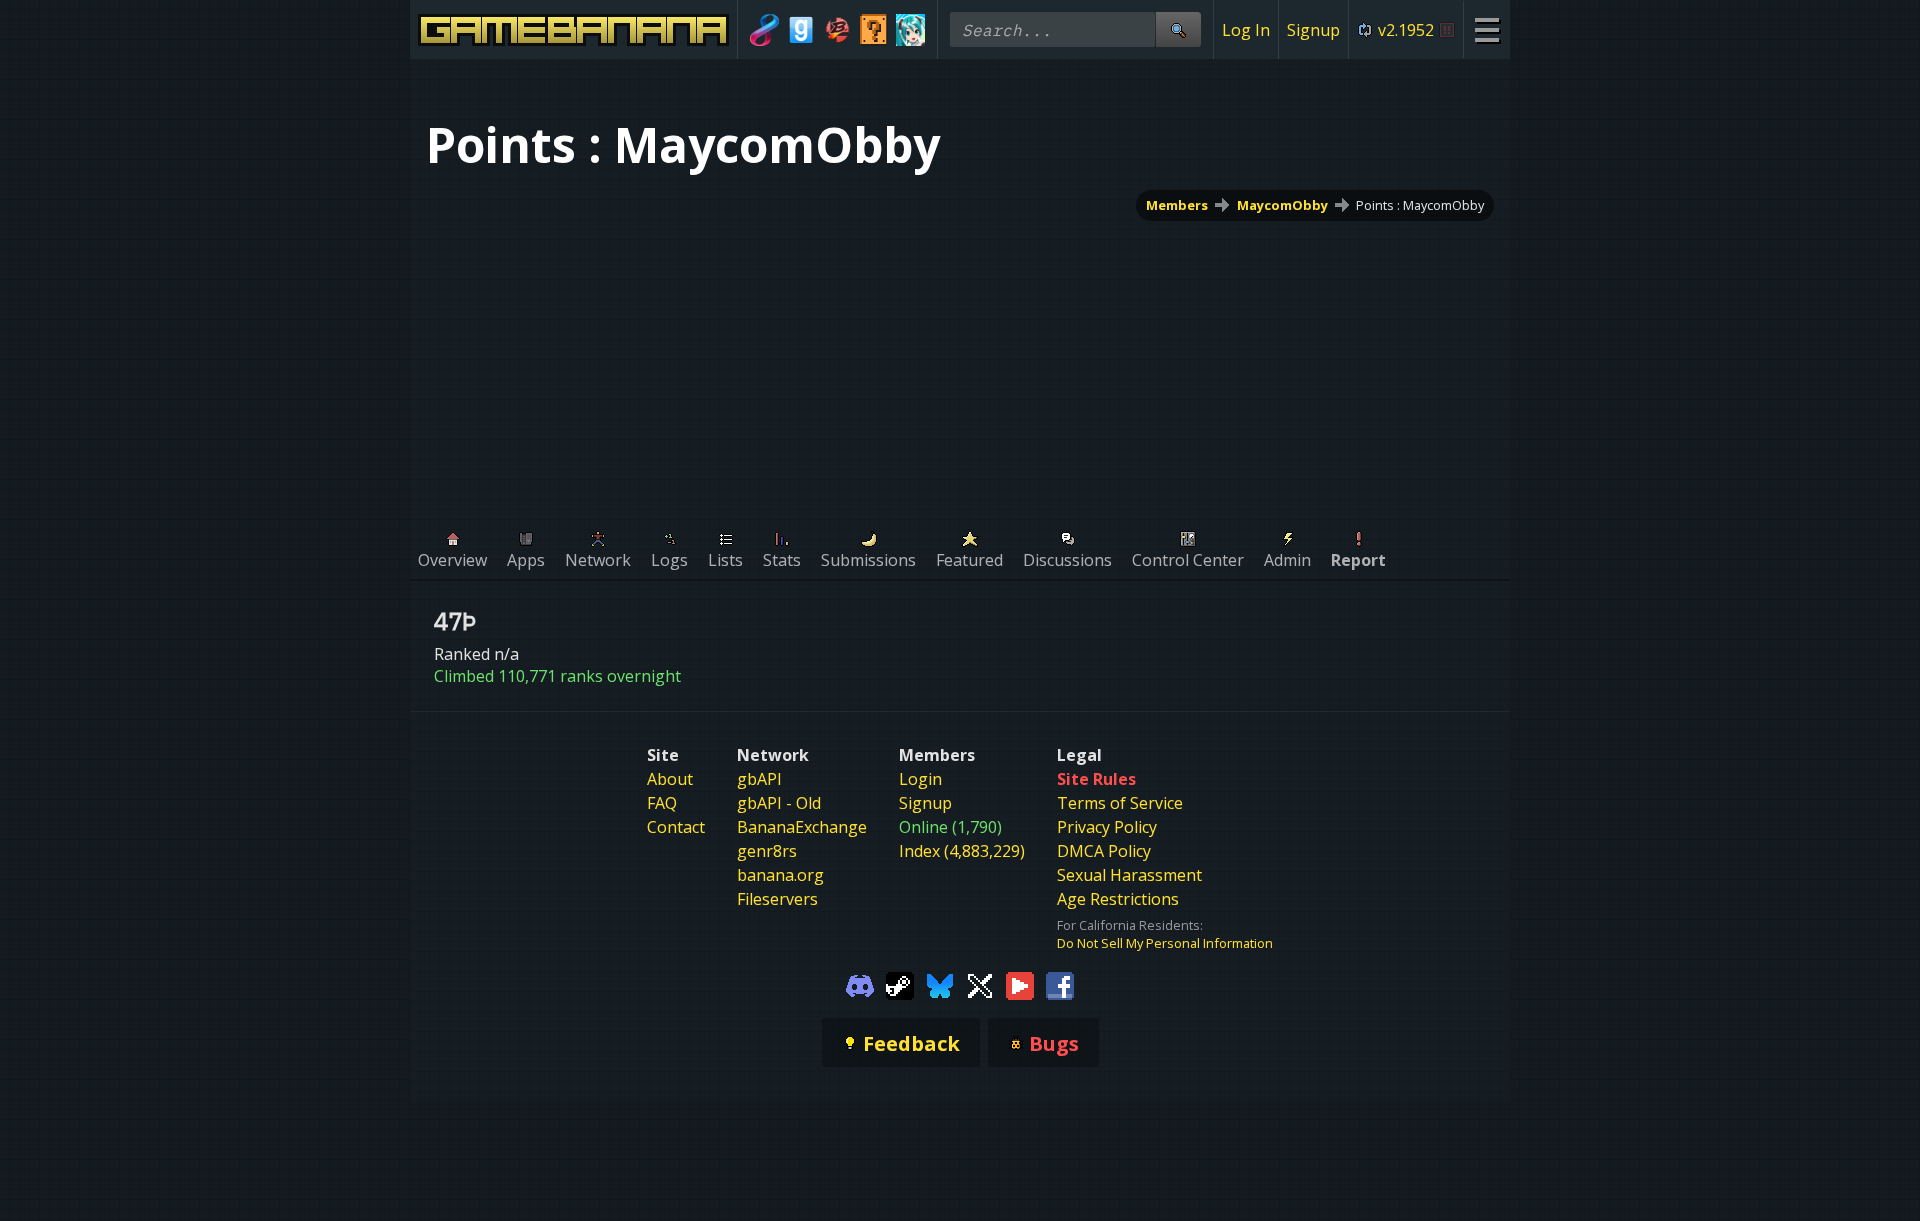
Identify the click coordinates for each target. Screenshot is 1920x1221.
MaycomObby (1282, 205)
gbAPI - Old (779, 803)
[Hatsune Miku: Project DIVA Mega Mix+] (910, 30)
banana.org (780, 875)
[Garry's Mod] (801, 30)
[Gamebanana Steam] (900, 984)
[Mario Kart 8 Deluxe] (764, 30)
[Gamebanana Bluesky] (940, 984)
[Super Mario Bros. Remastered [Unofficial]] (874, 30)
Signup (1313, 30)
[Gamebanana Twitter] (980, 984)
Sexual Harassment (1129, 875)
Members (1177, 205)
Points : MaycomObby (1420, 205)
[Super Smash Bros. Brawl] (837, 30)
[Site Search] (1178, 29)
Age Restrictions (1118, 899)
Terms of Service (1120, 803)
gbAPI (759, 779)
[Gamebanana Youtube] (1020, 984)
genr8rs (767, 851)
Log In (1246, 30)
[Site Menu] (1486, 29)
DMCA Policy (1104, 851)
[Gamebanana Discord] (860, 984)
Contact (676, 827)
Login (920, 779)
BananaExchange (802, 827)
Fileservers (777, 899)
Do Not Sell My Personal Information (1165, 943)
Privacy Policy (1107, 827)
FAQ (662, 803)
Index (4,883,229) (962, 851)
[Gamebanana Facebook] (1060, 984)
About (670, 779)
